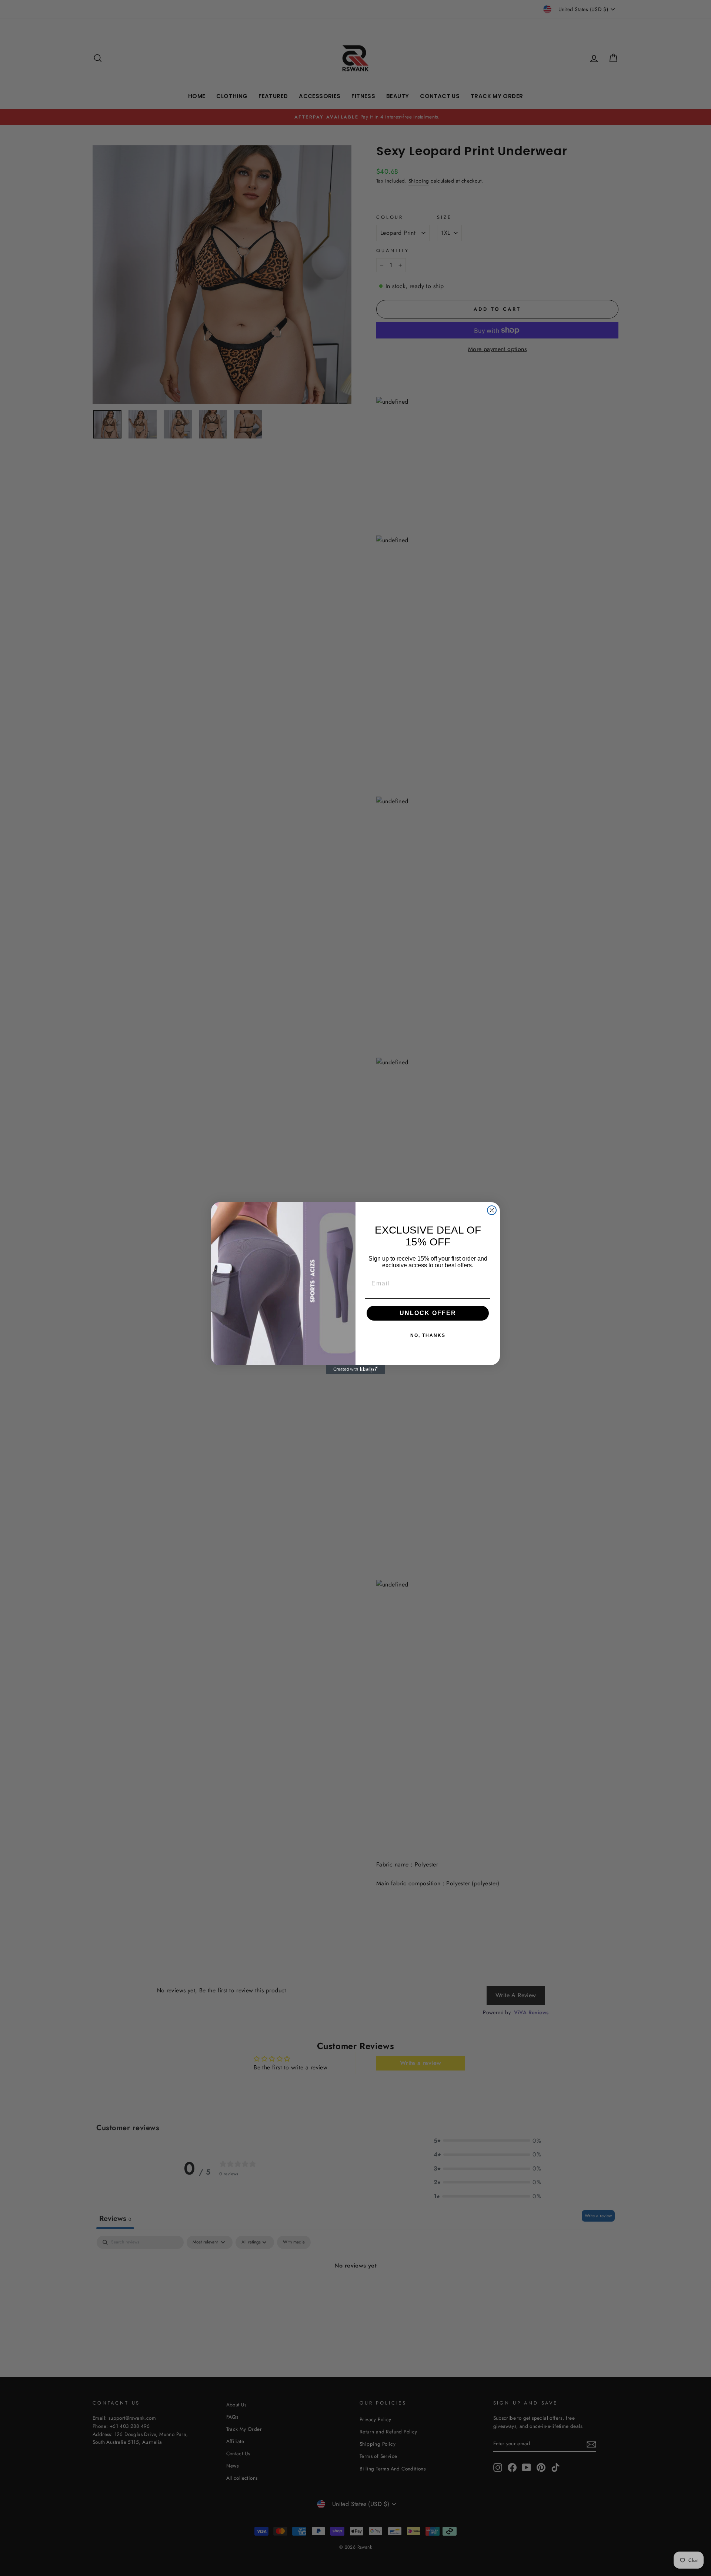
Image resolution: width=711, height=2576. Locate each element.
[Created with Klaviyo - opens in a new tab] (355, 1369)
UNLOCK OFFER (428, 1313)
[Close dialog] (492, 1210)
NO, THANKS (428, 1335)
